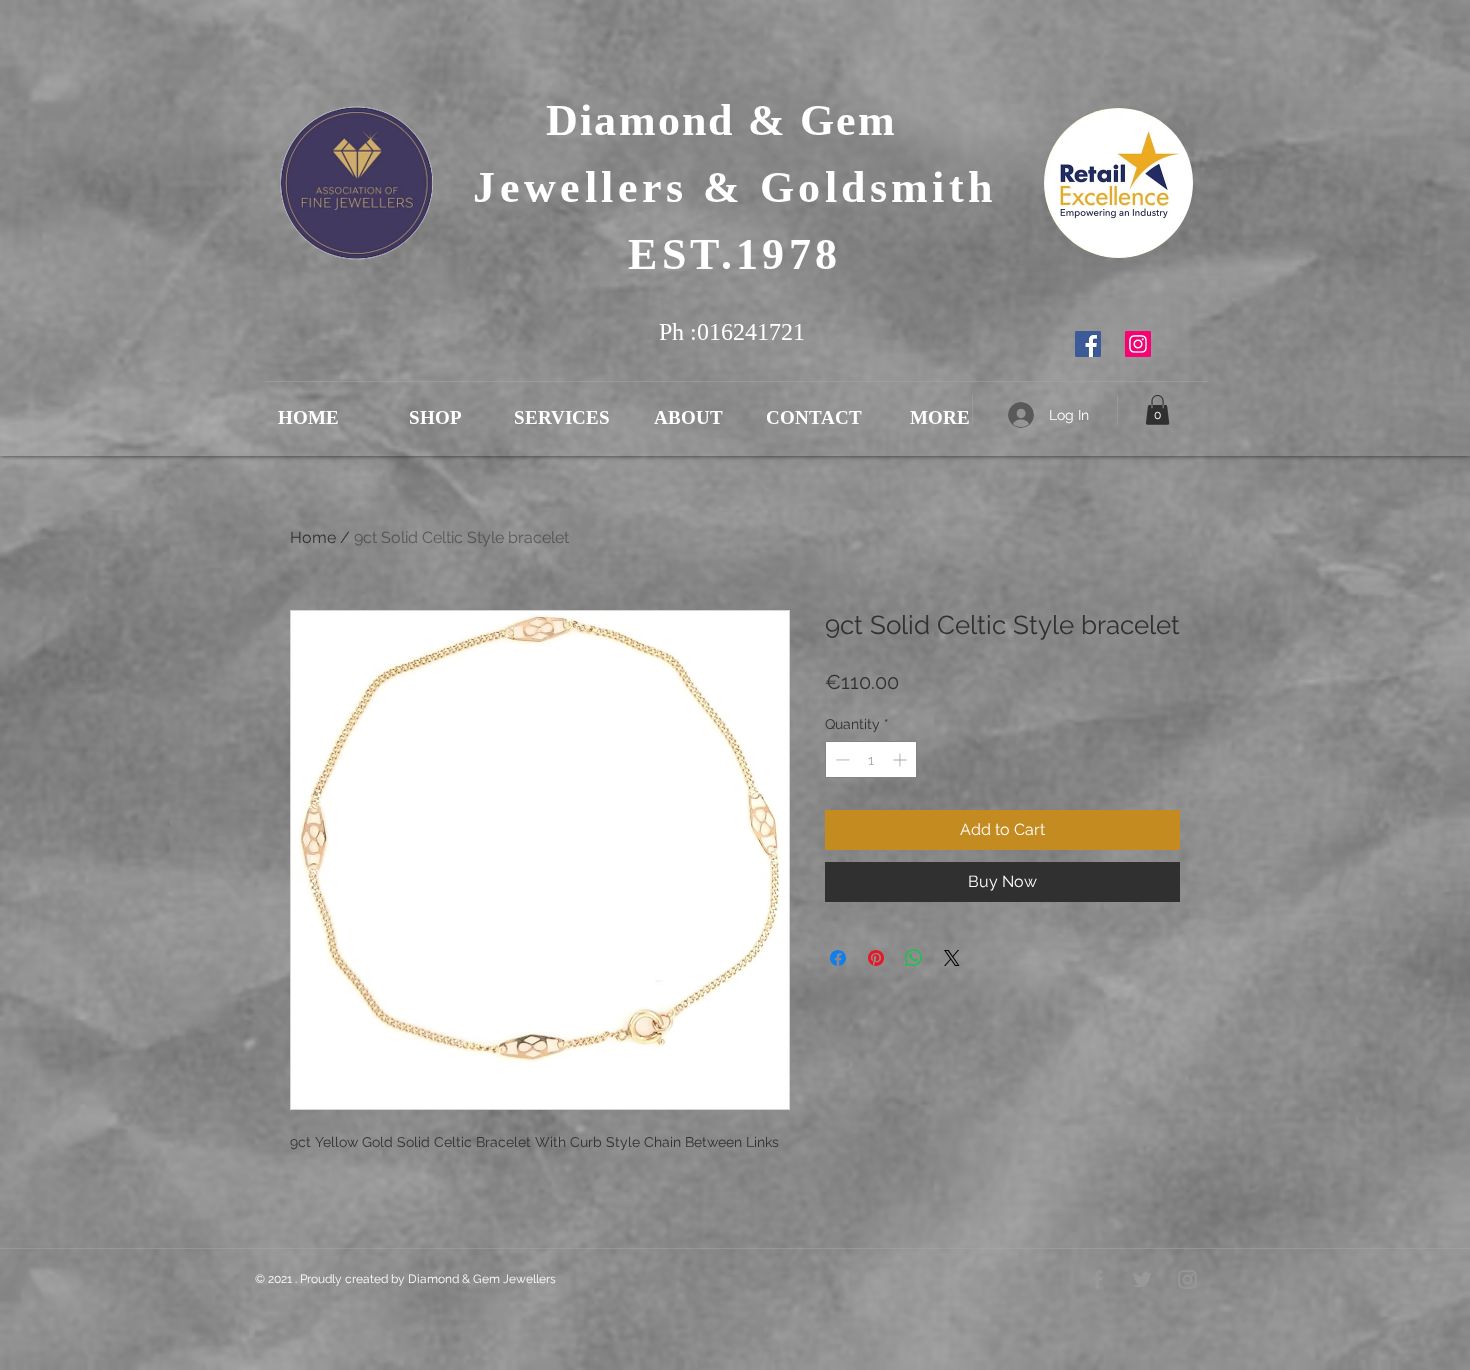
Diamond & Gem (735, 120)
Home (313, 537)
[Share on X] (952, 958)
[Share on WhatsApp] (914, 958)
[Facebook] (1088, 344)
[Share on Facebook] (838, 958)
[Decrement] (840, 759)
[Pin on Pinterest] (876, 958)
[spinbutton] (871, 759)
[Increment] (901, 759)
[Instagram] (1138, 344)
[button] (1157, 410)
